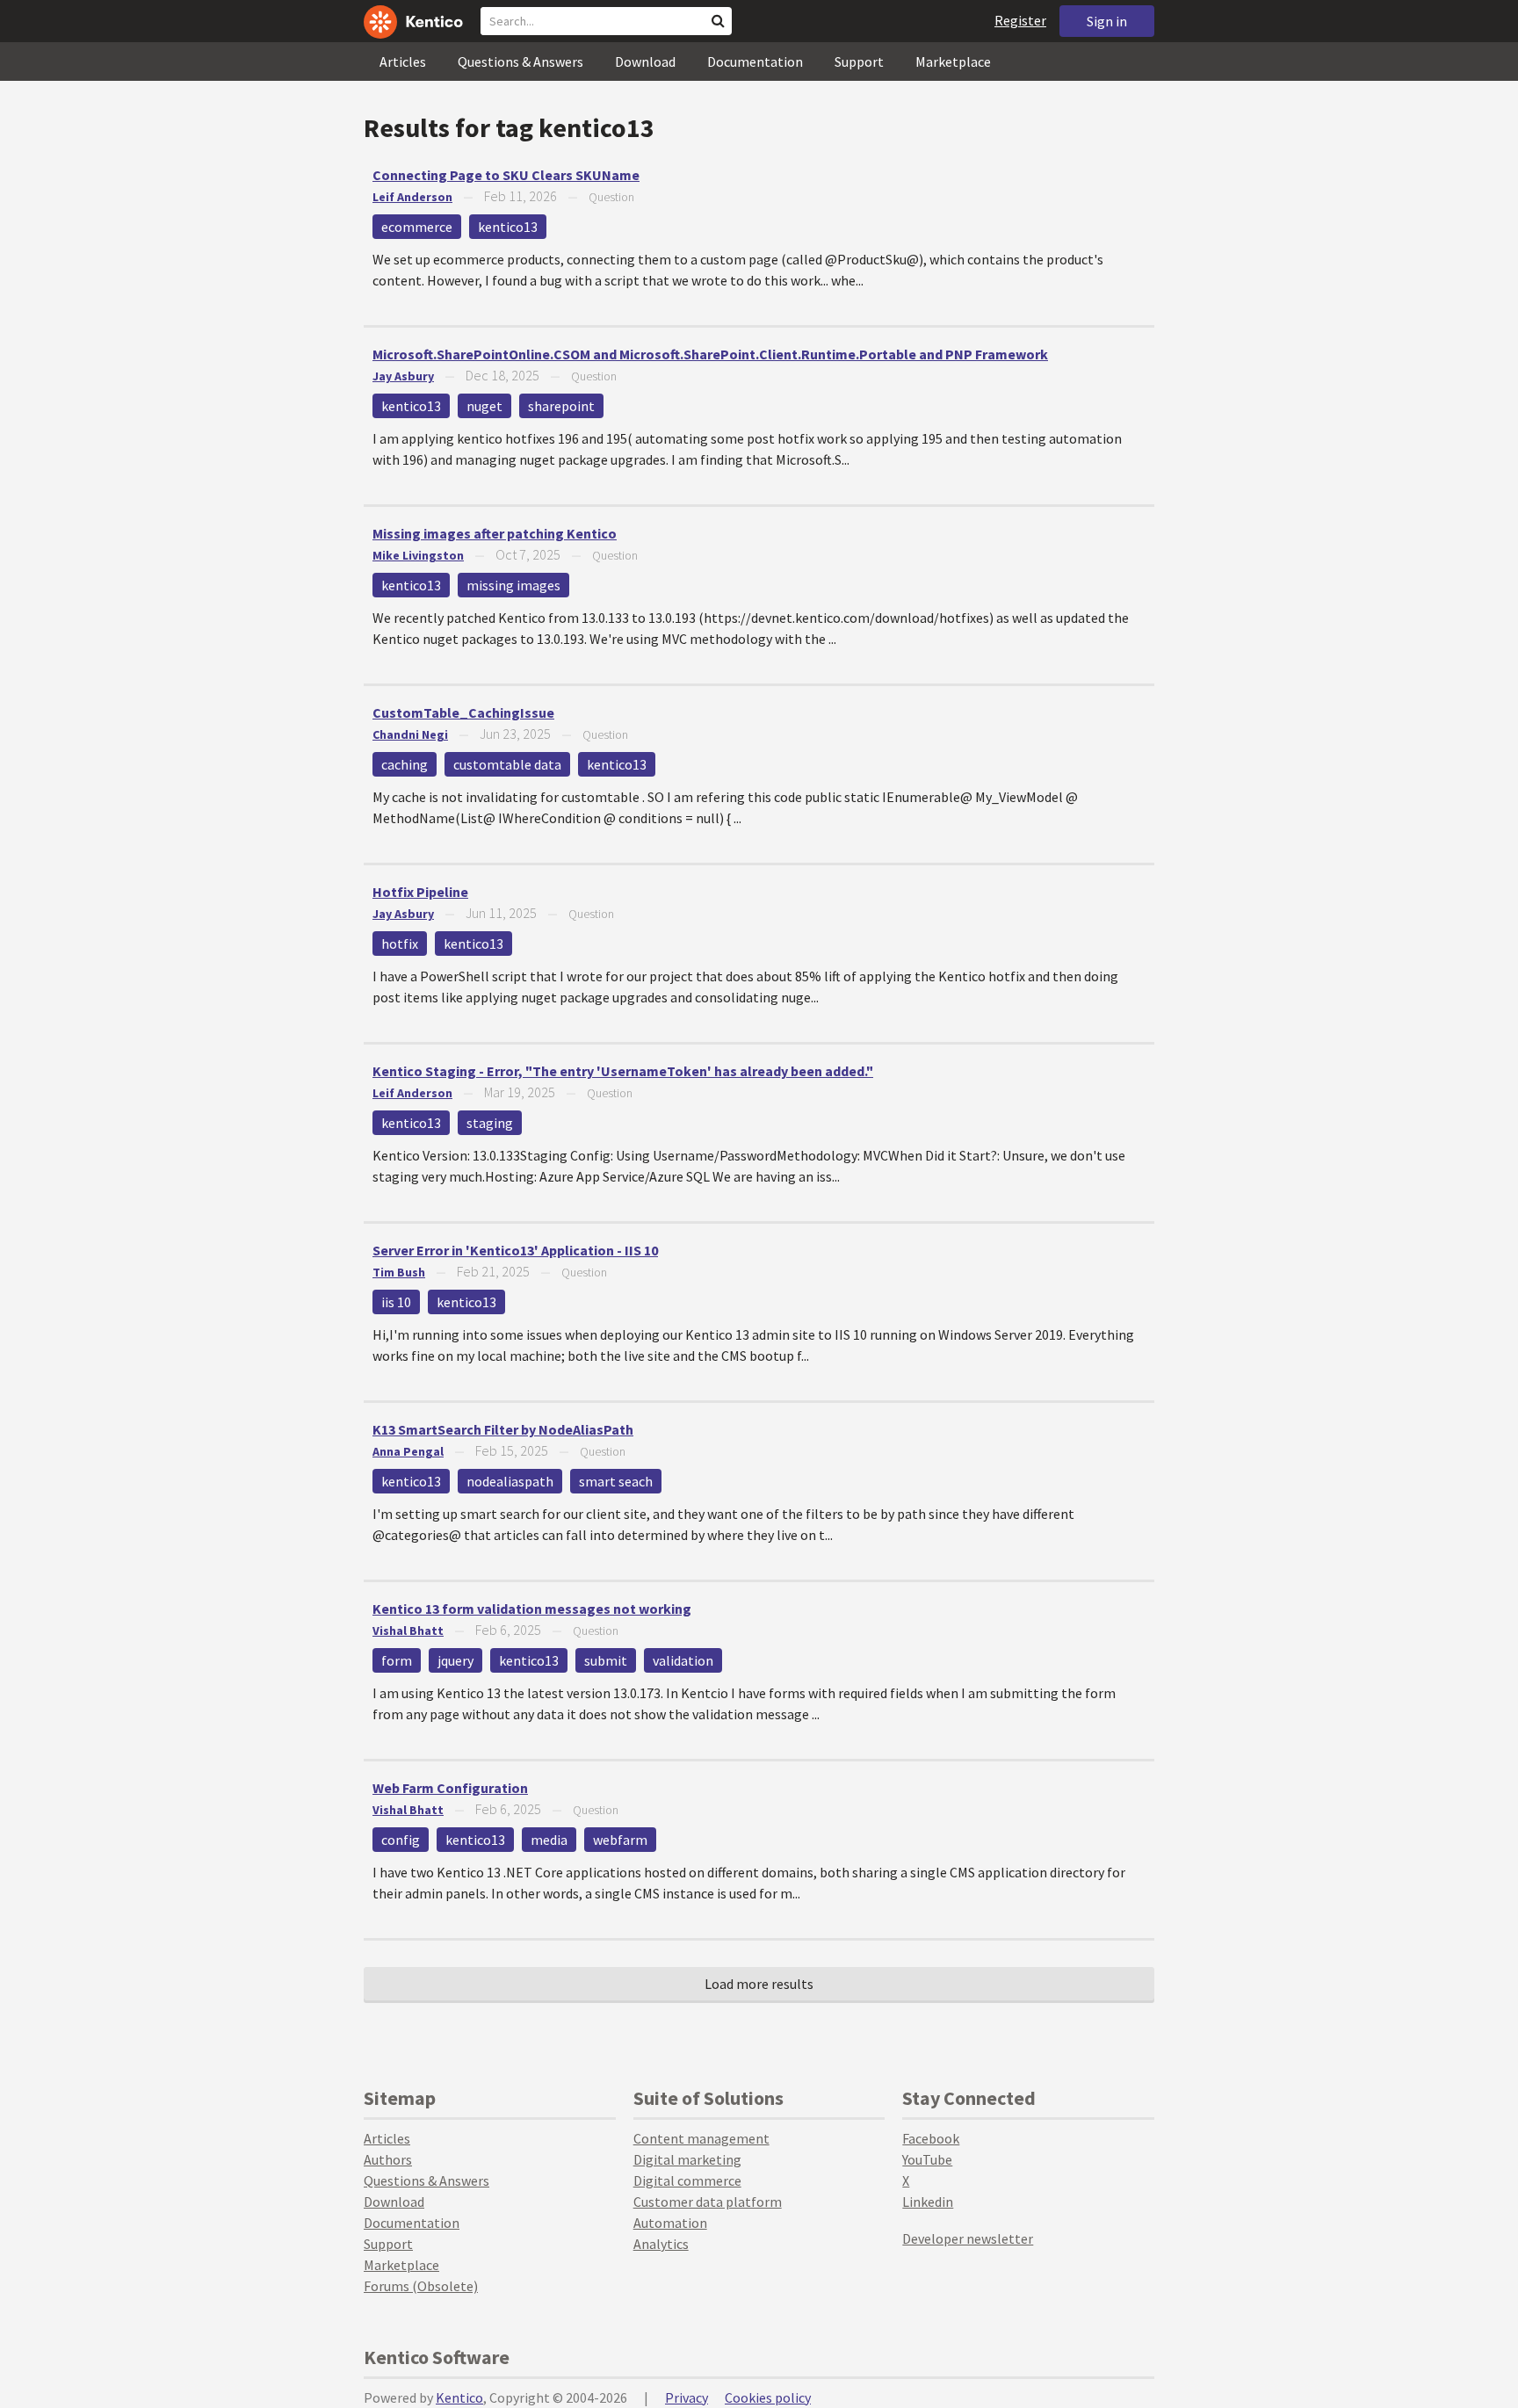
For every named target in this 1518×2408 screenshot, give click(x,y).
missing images (513, 585)
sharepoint (561, 406)
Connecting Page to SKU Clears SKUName (506, 175)
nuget (484, 406)
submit (606, 1660)
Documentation (755, 61)
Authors (388, 2159)
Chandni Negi (410, 734)
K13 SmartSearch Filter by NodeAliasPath (503, 1429)
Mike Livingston (418, 555)
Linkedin (928, 2202)
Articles (403, 61)
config (401, 1840)
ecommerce (417, 227)
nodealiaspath (510, 1481)
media (549, 1840)
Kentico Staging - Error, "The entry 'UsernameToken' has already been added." (623, 1071)
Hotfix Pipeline (420, 892)
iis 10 (396, 1302)
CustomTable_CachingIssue (463, 712)
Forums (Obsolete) (421, 2286)
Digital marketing (687, 2159)
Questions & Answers (520, 61)
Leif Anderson (412, 197)
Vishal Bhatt (408, 1631)
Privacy (687, 2397)
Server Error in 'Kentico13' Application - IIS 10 (515, 1250)
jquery (455, 1660)
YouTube (927, 2159)
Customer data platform (708, 2202)
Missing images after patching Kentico (495, 533)
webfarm (620, 1840)
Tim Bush (399, 1272)
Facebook (931, 2138)
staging (490, 1123)
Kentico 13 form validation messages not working (532, 1609)
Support (859, 61)
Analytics (661, 2244)
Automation (670, 2223)
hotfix (400, 944)
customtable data (507, 764)
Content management (701, 2138)
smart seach (616, 1481)
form (397, 1660)
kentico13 (508, 227)
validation (683, 1660)
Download (645, 61)
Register (1020, 20)
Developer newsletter (968, 2238)
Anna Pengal (408, 1451)
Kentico (459, 2397)
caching (405, 764)
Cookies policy (768, 2397)
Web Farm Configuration (450, 1788)
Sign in (1107, 21)
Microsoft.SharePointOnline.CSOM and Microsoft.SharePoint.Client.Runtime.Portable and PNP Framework (710, 354)
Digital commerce (687, 2180)
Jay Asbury (403, 376)
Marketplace (953, 61)
